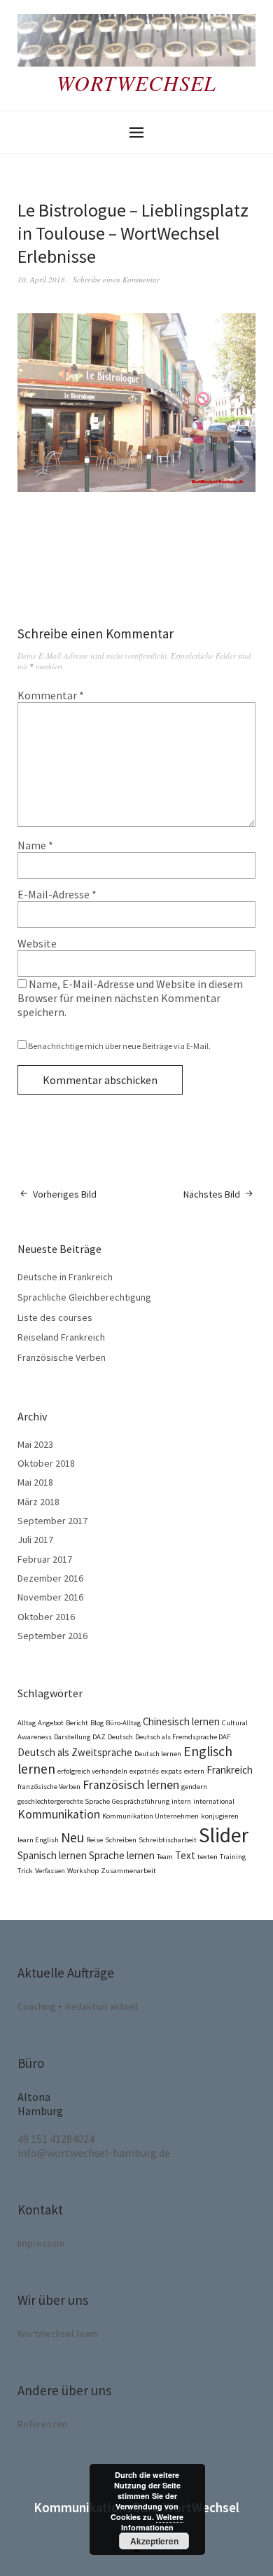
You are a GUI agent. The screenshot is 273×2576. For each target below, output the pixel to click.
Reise (94, 1840)
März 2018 (38, 1502)
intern (181, 1801)
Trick (25, 1871)
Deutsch (120, 1737)
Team (165, 1857)
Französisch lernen (131, 1785)
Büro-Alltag (123, 1723)
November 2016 (50, 1597)
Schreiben (121, 1840)
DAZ (99, 1737)
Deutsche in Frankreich (65, 1277)
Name (35, 845)
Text (185, 1855)
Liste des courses (55, 1317)
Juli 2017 (35, 1540)
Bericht (77, 1723)
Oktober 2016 (46, 1617)
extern (194, 1771)
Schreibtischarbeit (168, 1840)
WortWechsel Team (58, 2334)
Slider (224, 1835)
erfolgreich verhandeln (92, 1771)
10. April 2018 (41, 279)
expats (171, 1771)
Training (233, 1857)
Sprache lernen (122, 1855)
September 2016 (52, 1636)
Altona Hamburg (40, 2104)
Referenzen (42, 2424)
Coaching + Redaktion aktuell (78, 2006)
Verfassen (50, 1871)
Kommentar (51, 695)
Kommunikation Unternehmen (150, 1816)
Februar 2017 (45, 1559)
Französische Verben (62, 1357)
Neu (72, 1837)
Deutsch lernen (158, 1754)
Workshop (83, 1871)
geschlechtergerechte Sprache (64, 1801)
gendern (194, 1787)
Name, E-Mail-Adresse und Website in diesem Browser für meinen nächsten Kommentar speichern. (130, 998)
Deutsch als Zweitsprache (75, 1752)
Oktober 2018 (46, 1463)
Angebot (51, 1723)
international (214, 1801)
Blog (97, 1723)
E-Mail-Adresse (57, 894)
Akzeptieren (154, 2541)
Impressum (41, 2243)
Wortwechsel (136, 83)
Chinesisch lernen (181, 1721)
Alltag (27, 1723)
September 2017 (52, 1521)
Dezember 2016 (50, 1578)
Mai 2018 (35, 1482)
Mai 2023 (35, 1444)
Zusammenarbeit (128, 1871)
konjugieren (220, 1816)
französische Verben (49, 1787)
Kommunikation (59, 1814)
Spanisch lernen (52, 1855)
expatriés (144, 1771)
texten (208, 1857)
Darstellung (72, 1737)
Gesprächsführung (141, 1801)
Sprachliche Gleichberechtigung (84, 1297)
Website (37, 943)
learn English (38, 1840)
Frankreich (230, 1770)
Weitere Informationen (153, 2522)
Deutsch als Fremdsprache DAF (183, 1737)
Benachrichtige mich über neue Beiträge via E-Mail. (119, 1046)
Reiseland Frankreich (61, 1337)
